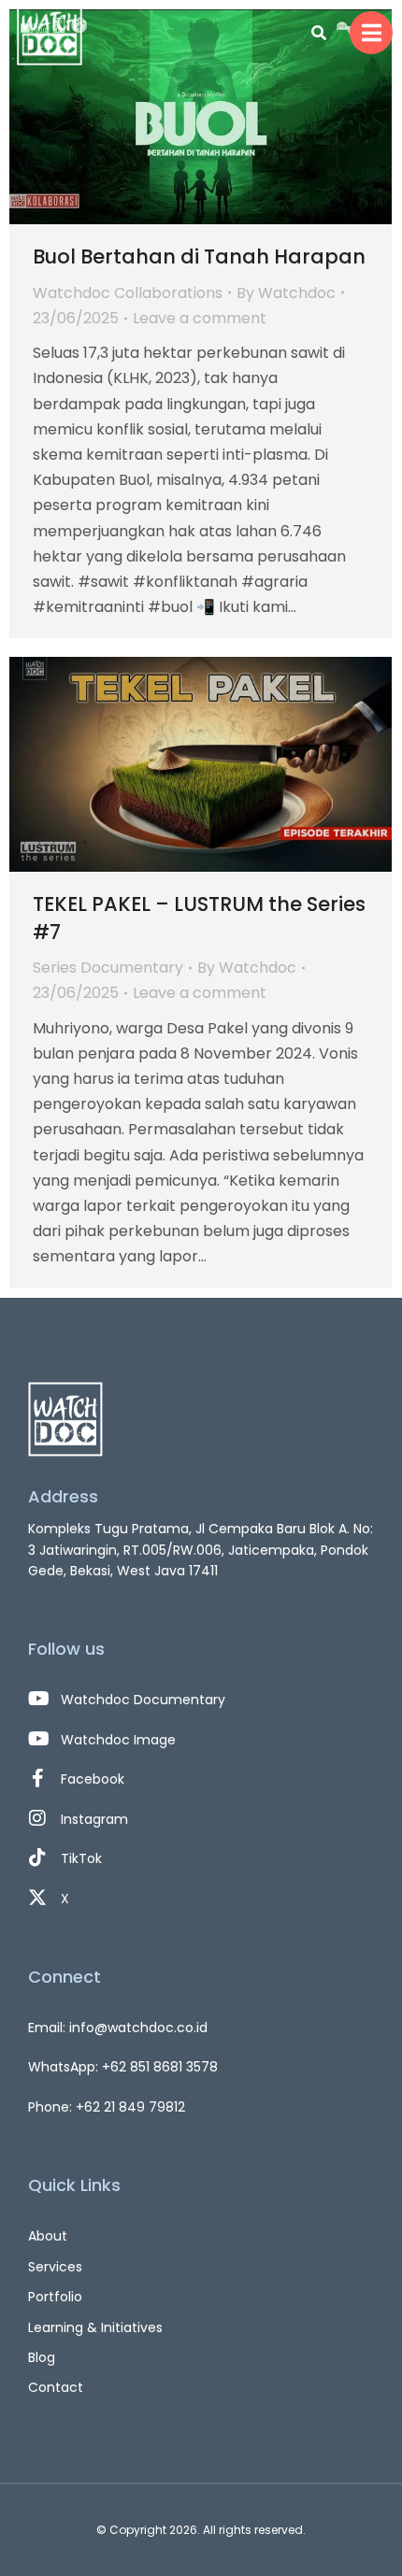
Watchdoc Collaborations (128, 293)
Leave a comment (200, 318)
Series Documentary (108, 968)
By (286, 293)
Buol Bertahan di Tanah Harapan (199, 256)
